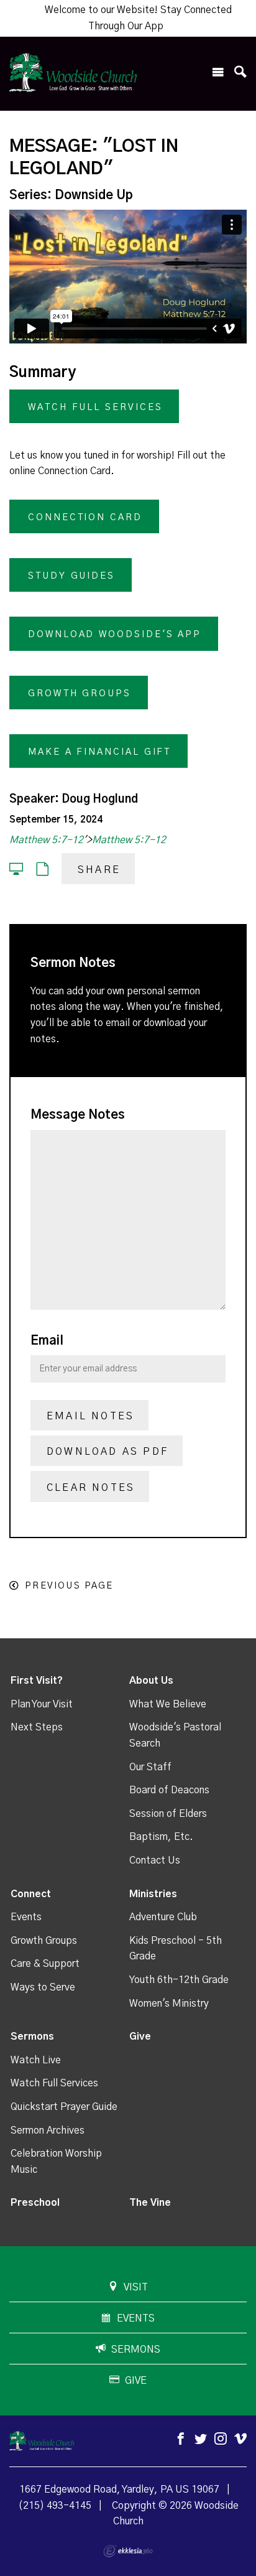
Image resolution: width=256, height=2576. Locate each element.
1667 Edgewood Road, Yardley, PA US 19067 (119, 2490)
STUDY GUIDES (71, 576)
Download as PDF (107, 1452)
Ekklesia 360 (128, 2551)
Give (140, 2037)
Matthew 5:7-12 (46, 840)
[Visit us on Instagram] (221, 2439)
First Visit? (37, 1681)
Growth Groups (80, 693)
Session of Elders (168, 1814)
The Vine (150, 2203)
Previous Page (69, 1586)
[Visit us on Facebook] (181, 2439)
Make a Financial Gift (99, 752)
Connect (31, 1894)
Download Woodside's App (115, 634)
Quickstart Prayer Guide (64, 2107)
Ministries (153, 1894)
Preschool (35, 2203)
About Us (151, 1681)
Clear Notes (91, 1488)
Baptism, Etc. (161, 1837)
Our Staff (150, 1767)
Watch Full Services (54, 2083)
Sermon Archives (48, 2130)
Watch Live (36, 2060)
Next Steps (37, 1727)
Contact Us (155, 1860)
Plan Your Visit (42, 1704)
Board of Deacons (169, 1790)
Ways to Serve (43, 1987)
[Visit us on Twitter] (201, 2439)
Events (26, 1917)
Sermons (32, 2037)
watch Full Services (95, 407)
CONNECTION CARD (85, 517)
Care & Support (45, 1964)
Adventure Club (163, 1917)
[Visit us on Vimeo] (240, 2439)
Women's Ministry (169, 2004)
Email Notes (90, 1416)
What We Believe (168, 1704)
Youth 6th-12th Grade (179, 1980)
